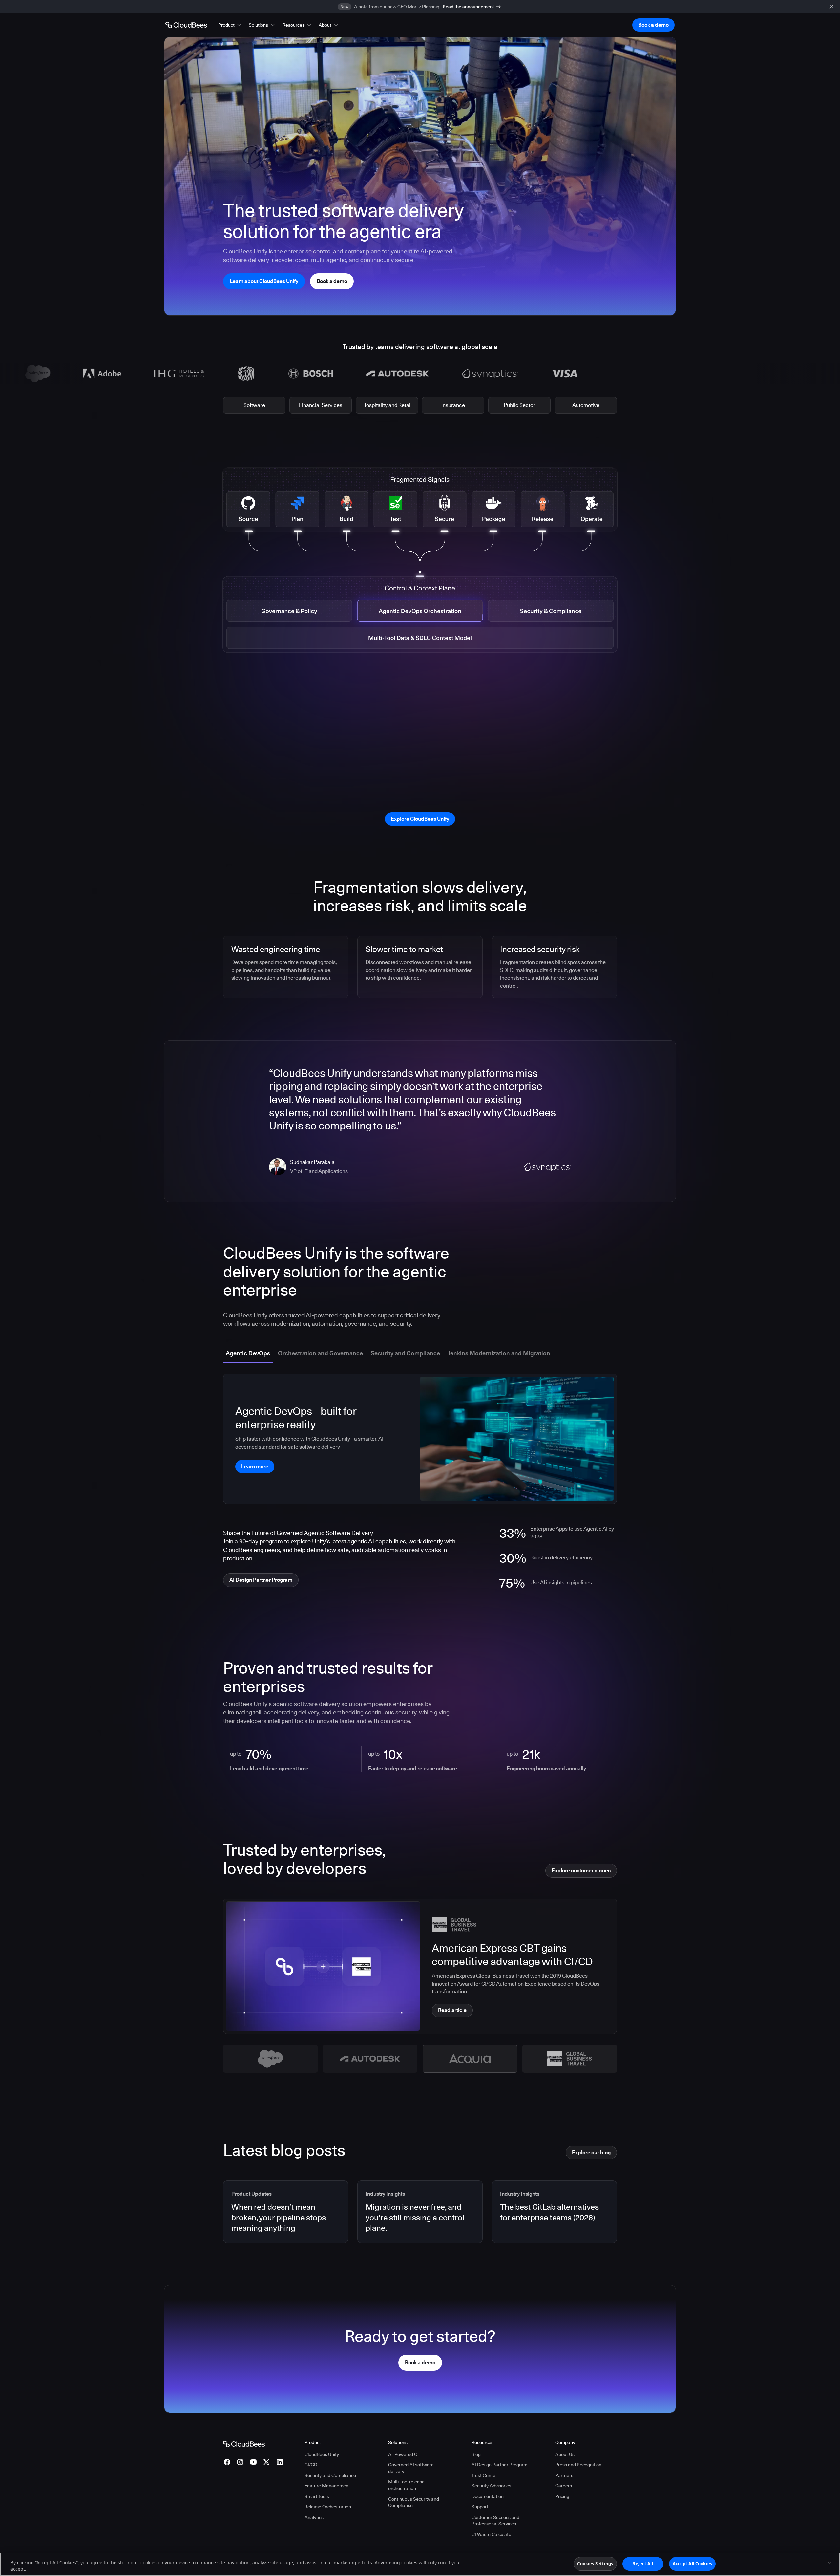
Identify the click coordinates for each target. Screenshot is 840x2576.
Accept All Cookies (692, 2564)
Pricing (562, 2496)
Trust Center (484, 2475)
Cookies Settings (595, 2564)
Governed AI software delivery (411, 2468)
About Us (565, 2454)
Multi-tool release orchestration (406, 2485)
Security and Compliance (330, 2475)
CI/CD (311, 2465)
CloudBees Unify (322, 2454)
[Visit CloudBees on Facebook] (227, 2462)
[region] (420, 2564)
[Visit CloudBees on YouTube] (253, 2462)
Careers (564, 2486)
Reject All (643, 2564)
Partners (564, 2475)
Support (480, 2507)
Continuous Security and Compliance (414, 2502)
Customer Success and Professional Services (495, 2521)
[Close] (829, 2564)
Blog (476, 2454)
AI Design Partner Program (499, 2465)
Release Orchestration (328, 2507)
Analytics (314, 2517)
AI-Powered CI (403, 2454)
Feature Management (327, 2486)
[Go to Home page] (186, 25)
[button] (230, 25)
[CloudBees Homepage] (244, 2443)
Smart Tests (317, 2496)
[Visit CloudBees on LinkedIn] (280, 2462)
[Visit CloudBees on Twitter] (266, 2462)
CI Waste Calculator (492, 2534)
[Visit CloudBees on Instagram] (240, 2462)
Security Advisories (491, 2486)
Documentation (488, 2496)
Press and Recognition (578, 2465)
